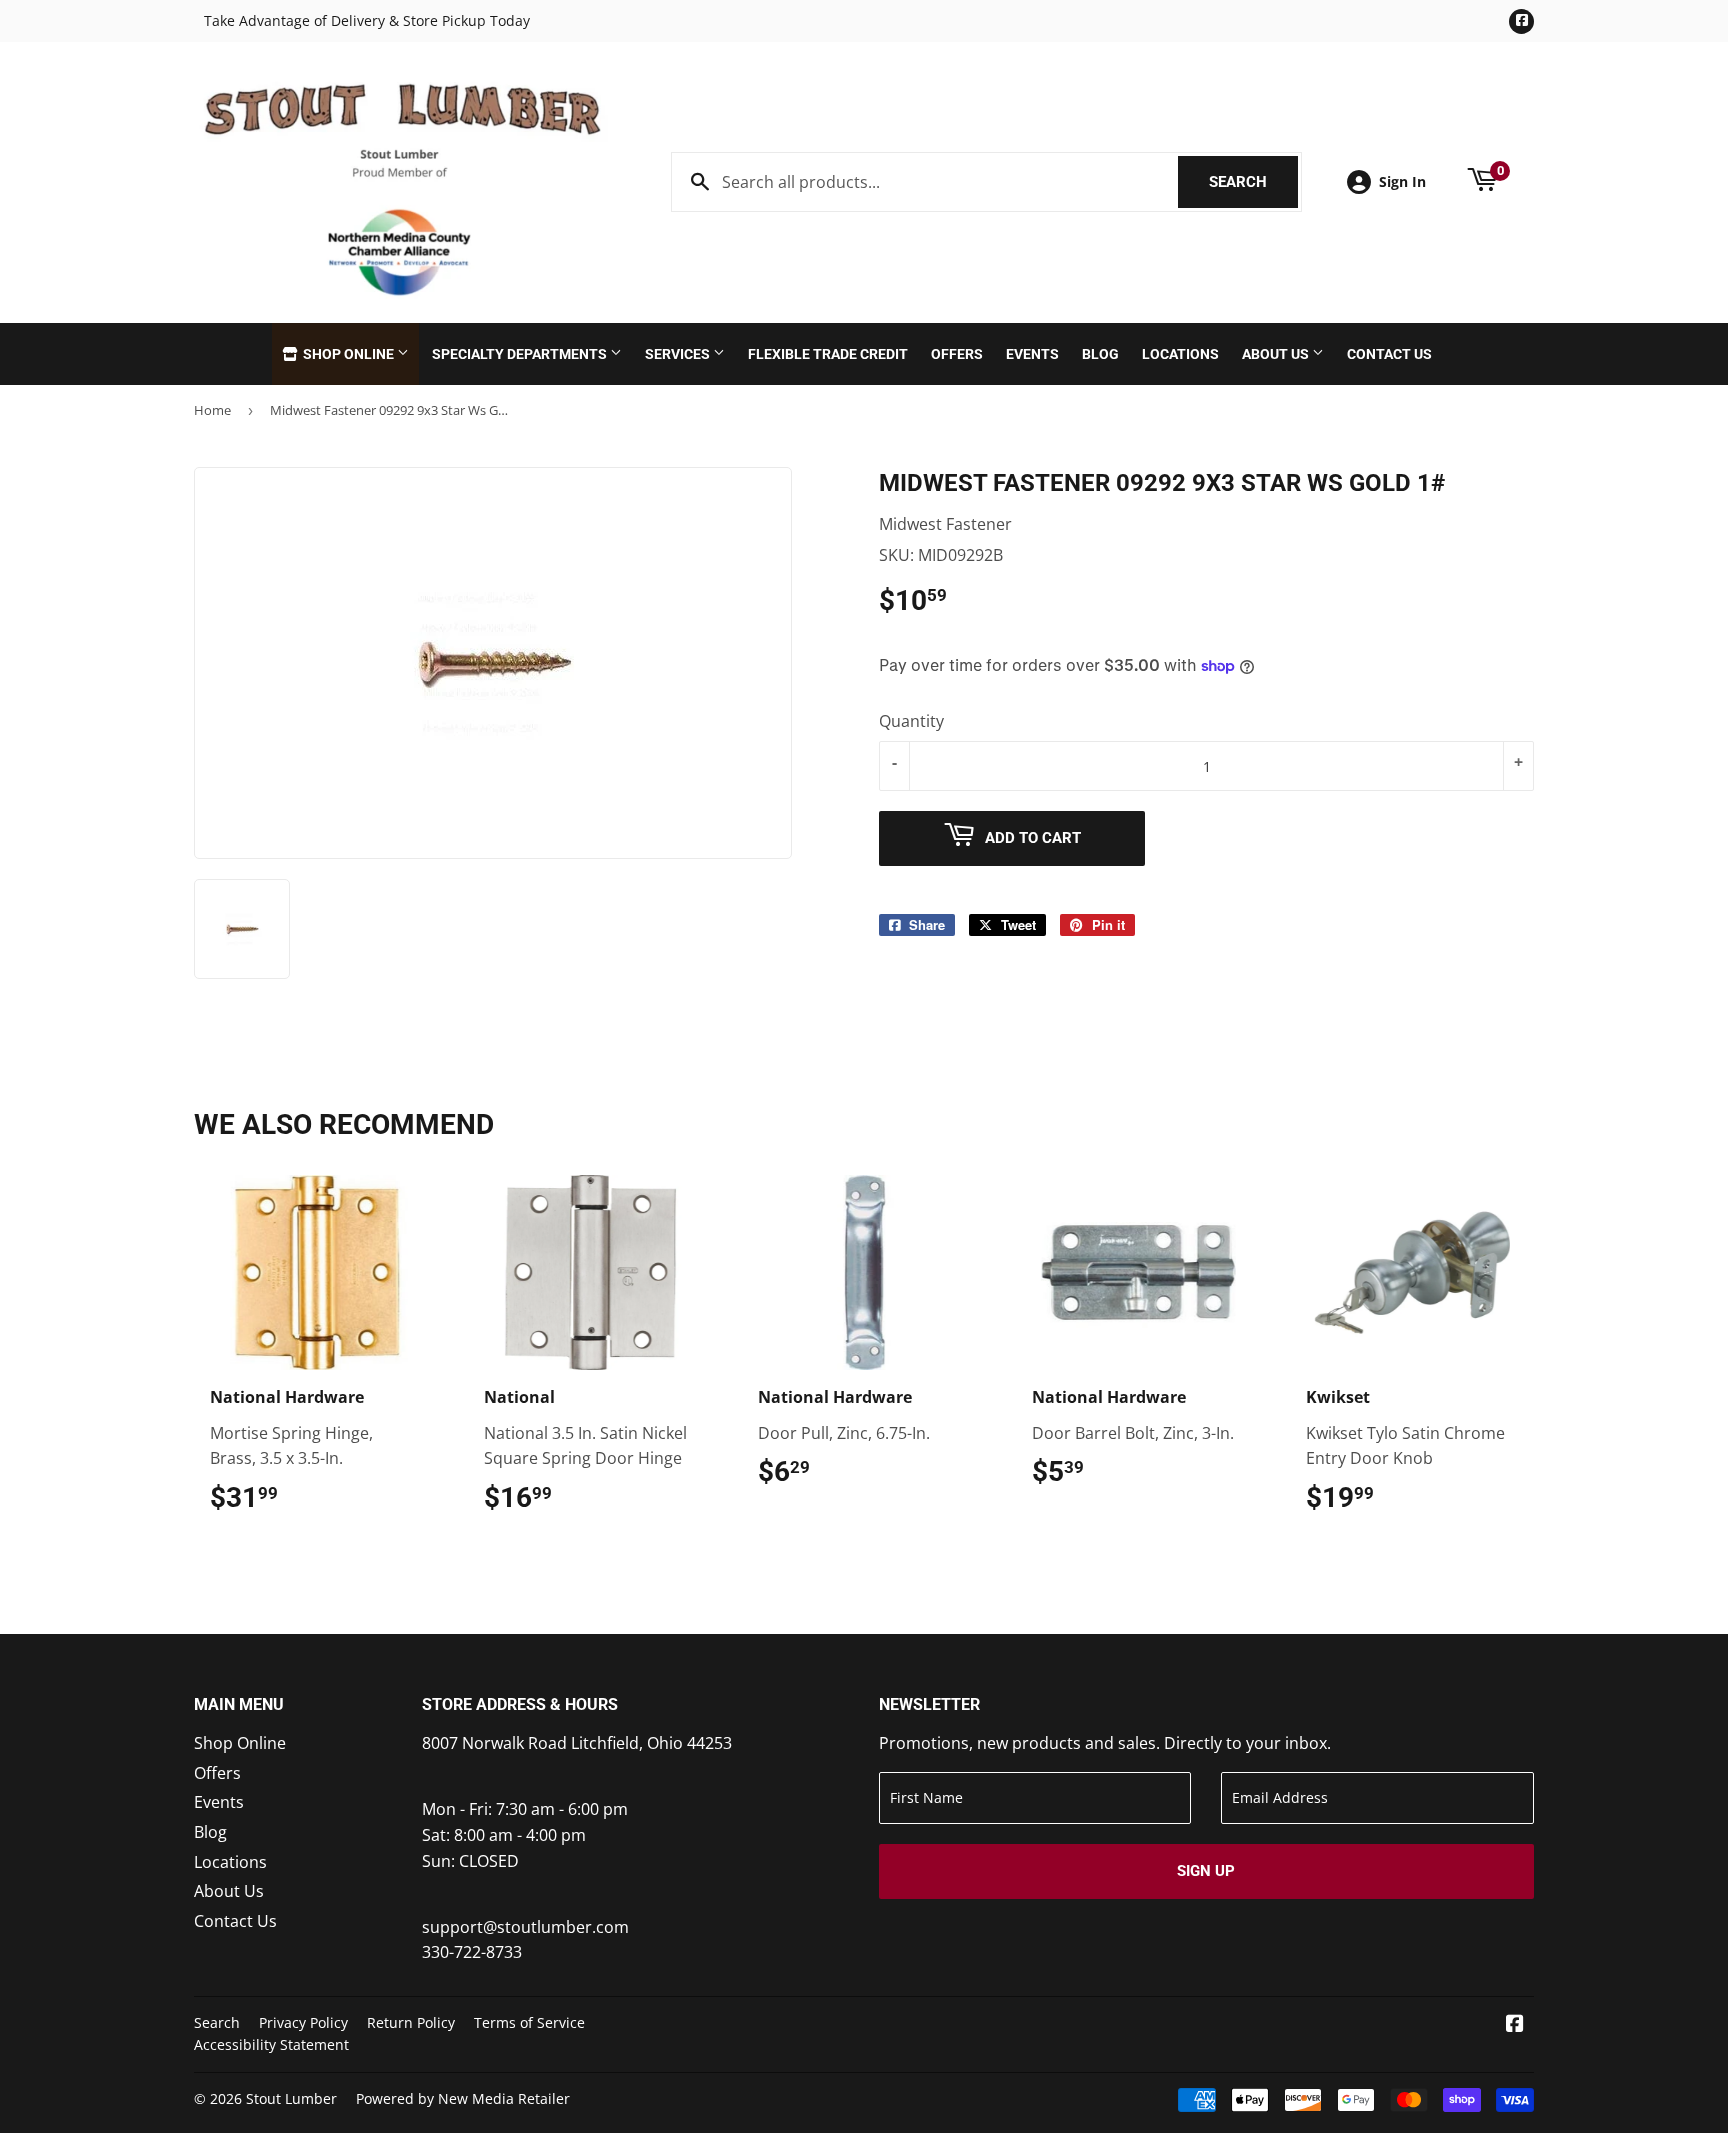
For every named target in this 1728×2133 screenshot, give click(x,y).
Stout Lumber (291, 2098)
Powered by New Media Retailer (463, 2098)
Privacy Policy (303, 2022)
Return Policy (411, 2022)
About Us (1277, 354)
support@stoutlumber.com (525, 1927)
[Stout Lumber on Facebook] (1515, 2025)
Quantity (911, 721)
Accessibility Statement (271, 2044)
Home (212, 410)
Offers (957, 354)
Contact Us (1389, 354)
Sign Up (1206, 1871)
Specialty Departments (521, 354)
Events (1032, 354)
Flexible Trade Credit (828, 354)
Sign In (1402, 181)
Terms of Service (529, 2022)
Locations (1180, 354)
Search (1253, 182)
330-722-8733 (472, 1952)
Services (679, 354)
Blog (1100, 354)
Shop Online (348, 354)
